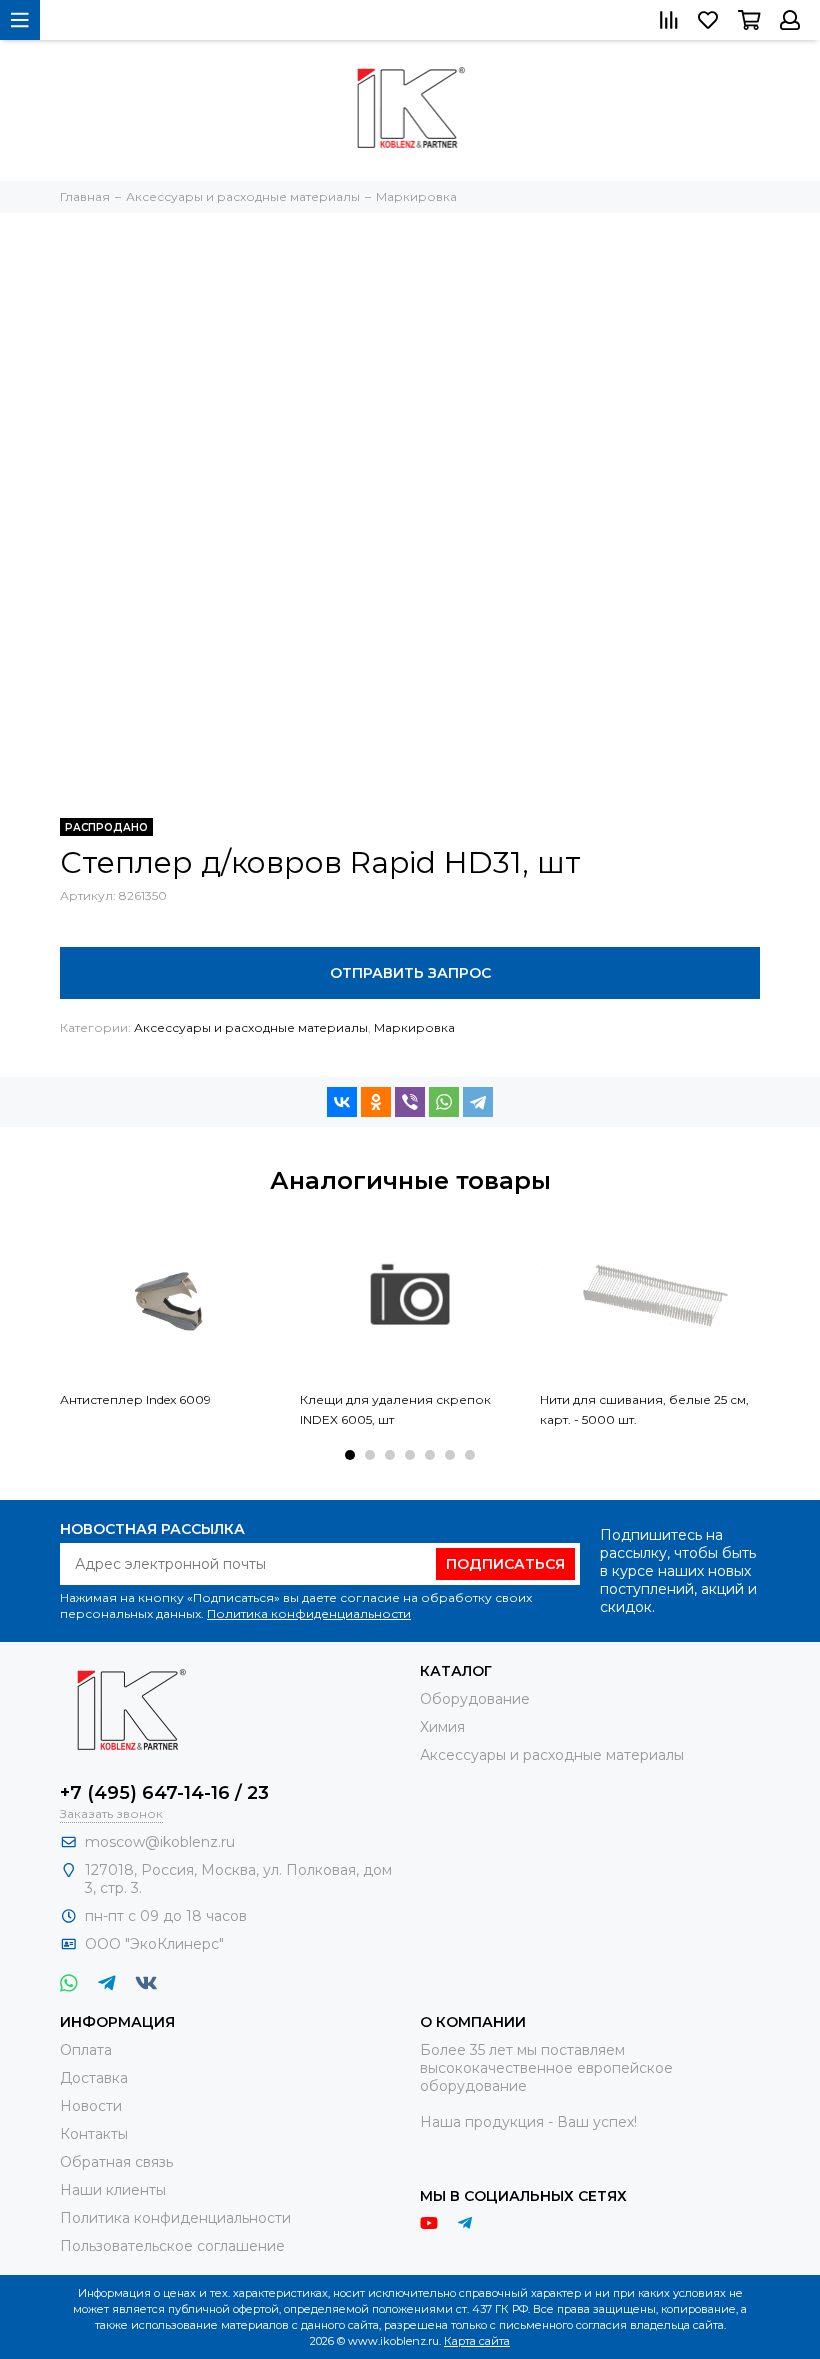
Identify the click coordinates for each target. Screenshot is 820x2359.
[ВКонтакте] (342, 1102)
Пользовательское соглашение (172, 2246)
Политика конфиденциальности (309, 1613)
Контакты (94, 2134)
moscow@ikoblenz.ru (160, 1842)
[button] (350, 1455)
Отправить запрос (410, 973)
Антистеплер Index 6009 (135, 1399)
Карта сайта (477, 2341)
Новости (91, 2106)
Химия (442, 1727)
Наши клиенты (113, 2190)
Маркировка (414, 1027)
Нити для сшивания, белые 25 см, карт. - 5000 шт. (644, 1409)
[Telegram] (478, 1102)
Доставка (94, 2078)
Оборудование (475, 1699)
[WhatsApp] (444, 1102)
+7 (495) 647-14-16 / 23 (164, 1793)
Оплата (86, 2050)
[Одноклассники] (376, 1102)
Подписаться (505, 1564)
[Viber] (410, 1102)
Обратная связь (116, 2162)
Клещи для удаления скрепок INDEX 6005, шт (395, 1409)
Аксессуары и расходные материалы (251, 1027)
